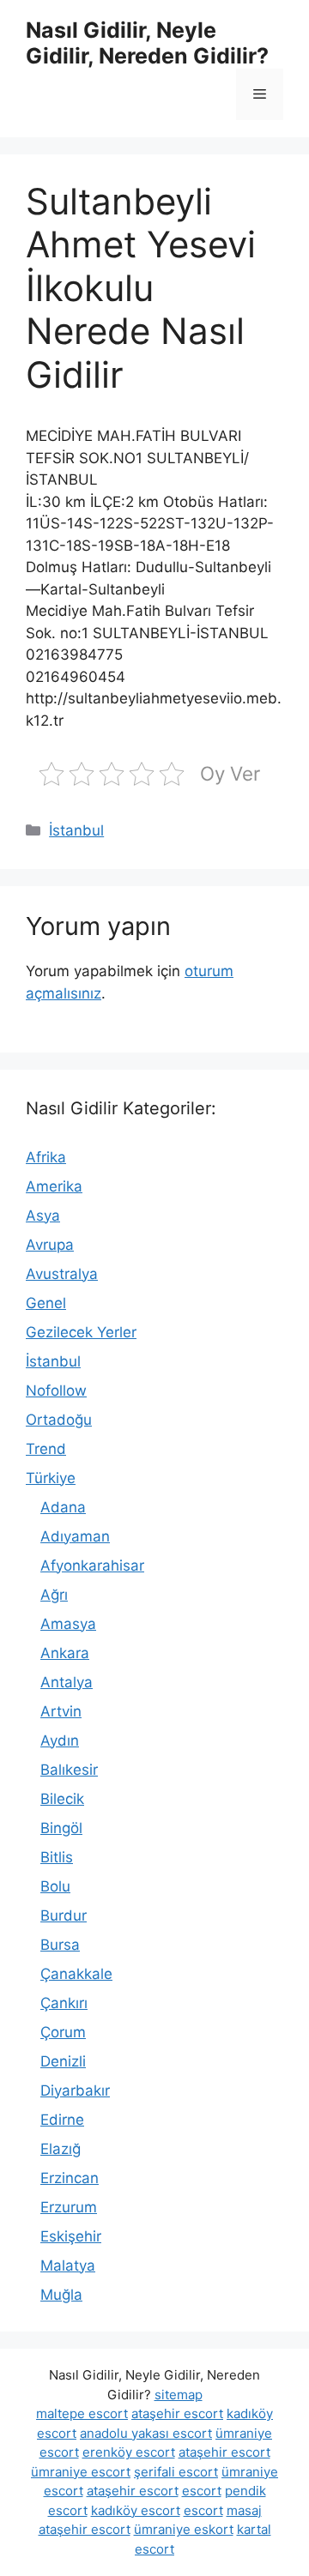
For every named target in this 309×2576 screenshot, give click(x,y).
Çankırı (64, 2003)
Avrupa (50, 1245)
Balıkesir (69, 1770)
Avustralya (62, 1274)
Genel (46, 1303)
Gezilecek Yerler (81, 1332)
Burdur (64, 1915)
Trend (46, 1449)
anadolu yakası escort (146, 2433)
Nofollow (56, 1391)
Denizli (63, 2061)
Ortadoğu (59, 1420)
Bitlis (57, 1857)
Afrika (46, 1157)
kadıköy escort (136, 2510)
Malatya (68, 2265)
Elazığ (61, 2149)
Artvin (61, 1711)
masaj (244, 2510)
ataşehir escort (177, 2413)
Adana (63, 1507)
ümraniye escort (81, 2472)
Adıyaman (75, 1536)
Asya (43, 1216)
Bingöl (61, 1828)
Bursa (60, 1945)
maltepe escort (82, 2413)
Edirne (62, 2120)
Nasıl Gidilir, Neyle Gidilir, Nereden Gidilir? (147, 43)
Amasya (68, 1624)
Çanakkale (76, 1974)
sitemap (179, 2395)
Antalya (67, 1682)
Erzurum (69, 2207)
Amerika (54, 1186)
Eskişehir (71, 2236)
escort (202, 2491)
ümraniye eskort (184, 2529)
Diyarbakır (75, 2090)
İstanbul (76, 830)
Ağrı (54, 1595)
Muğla (61, 2295)
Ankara (65, 1653)
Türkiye (51, 1478)
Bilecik (62, 1799)
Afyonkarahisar (92, 1566)
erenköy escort (129, 2452)
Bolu (55, 1886)
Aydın (60, 1740)
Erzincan (70, 2178)
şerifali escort (176, 2472)
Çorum (63, 2032)
